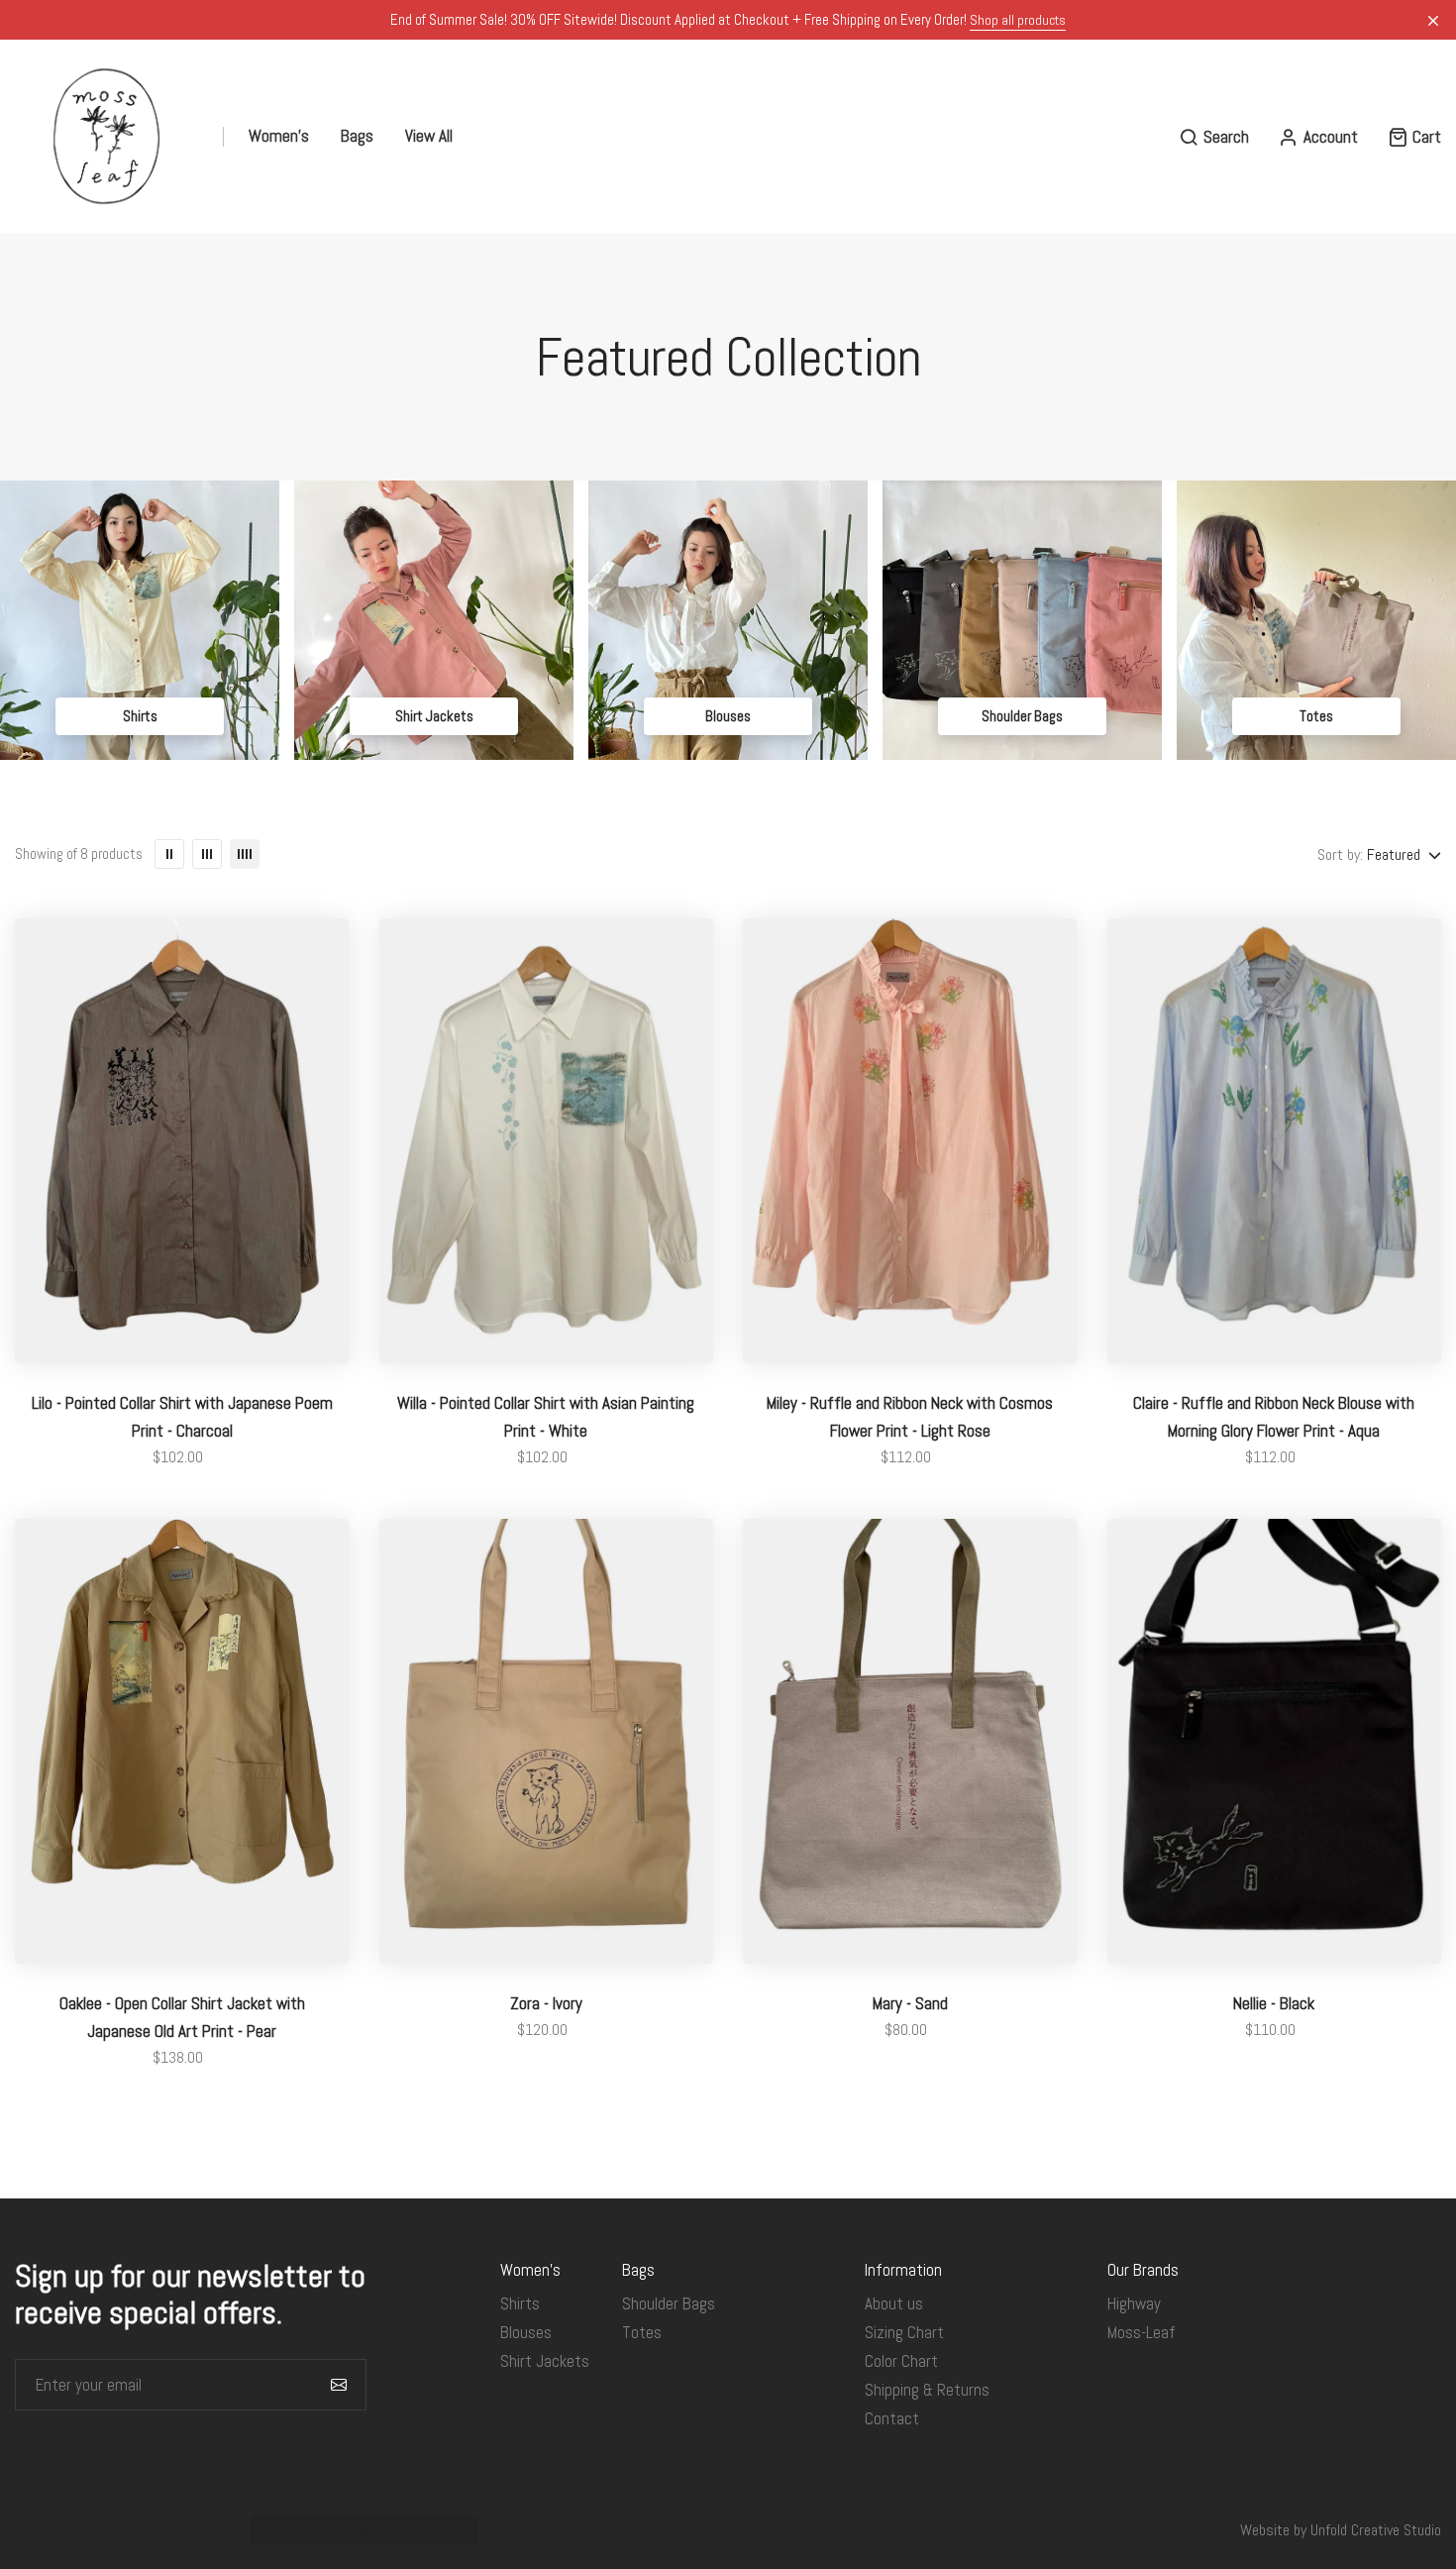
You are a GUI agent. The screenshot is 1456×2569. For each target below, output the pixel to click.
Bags (357, 136)
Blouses (728, 716)
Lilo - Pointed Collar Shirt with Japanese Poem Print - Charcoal (182, 1417)
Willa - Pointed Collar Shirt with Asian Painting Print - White (546, 1417)
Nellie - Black (1274, 2003)
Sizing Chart (904, 2332)
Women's (279, 136)
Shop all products (1018, 20)
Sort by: (1340, 855)
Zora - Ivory (546, 2003)
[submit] (339, 2385)
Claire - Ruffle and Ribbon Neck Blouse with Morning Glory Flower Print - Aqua (1274, 1417)
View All (429, 136)
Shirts (140, 716)
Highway (1134, 2303)
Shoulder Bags (1022, 716)
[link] (140, 620)
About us (894, 2303)
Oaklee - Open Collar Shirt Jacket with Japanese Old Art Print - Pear (182, 2017)
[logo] (106, 136)
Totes (1316, 716)
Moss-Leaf (1142, 2332)
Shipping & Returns (927, 2390)
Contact (892, 2418)
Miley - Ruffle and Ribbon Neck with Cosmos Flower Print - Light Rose (910, 1417)
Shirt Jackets (434, 716)
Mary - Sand (910, 2003)
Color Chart (901, 2361)
